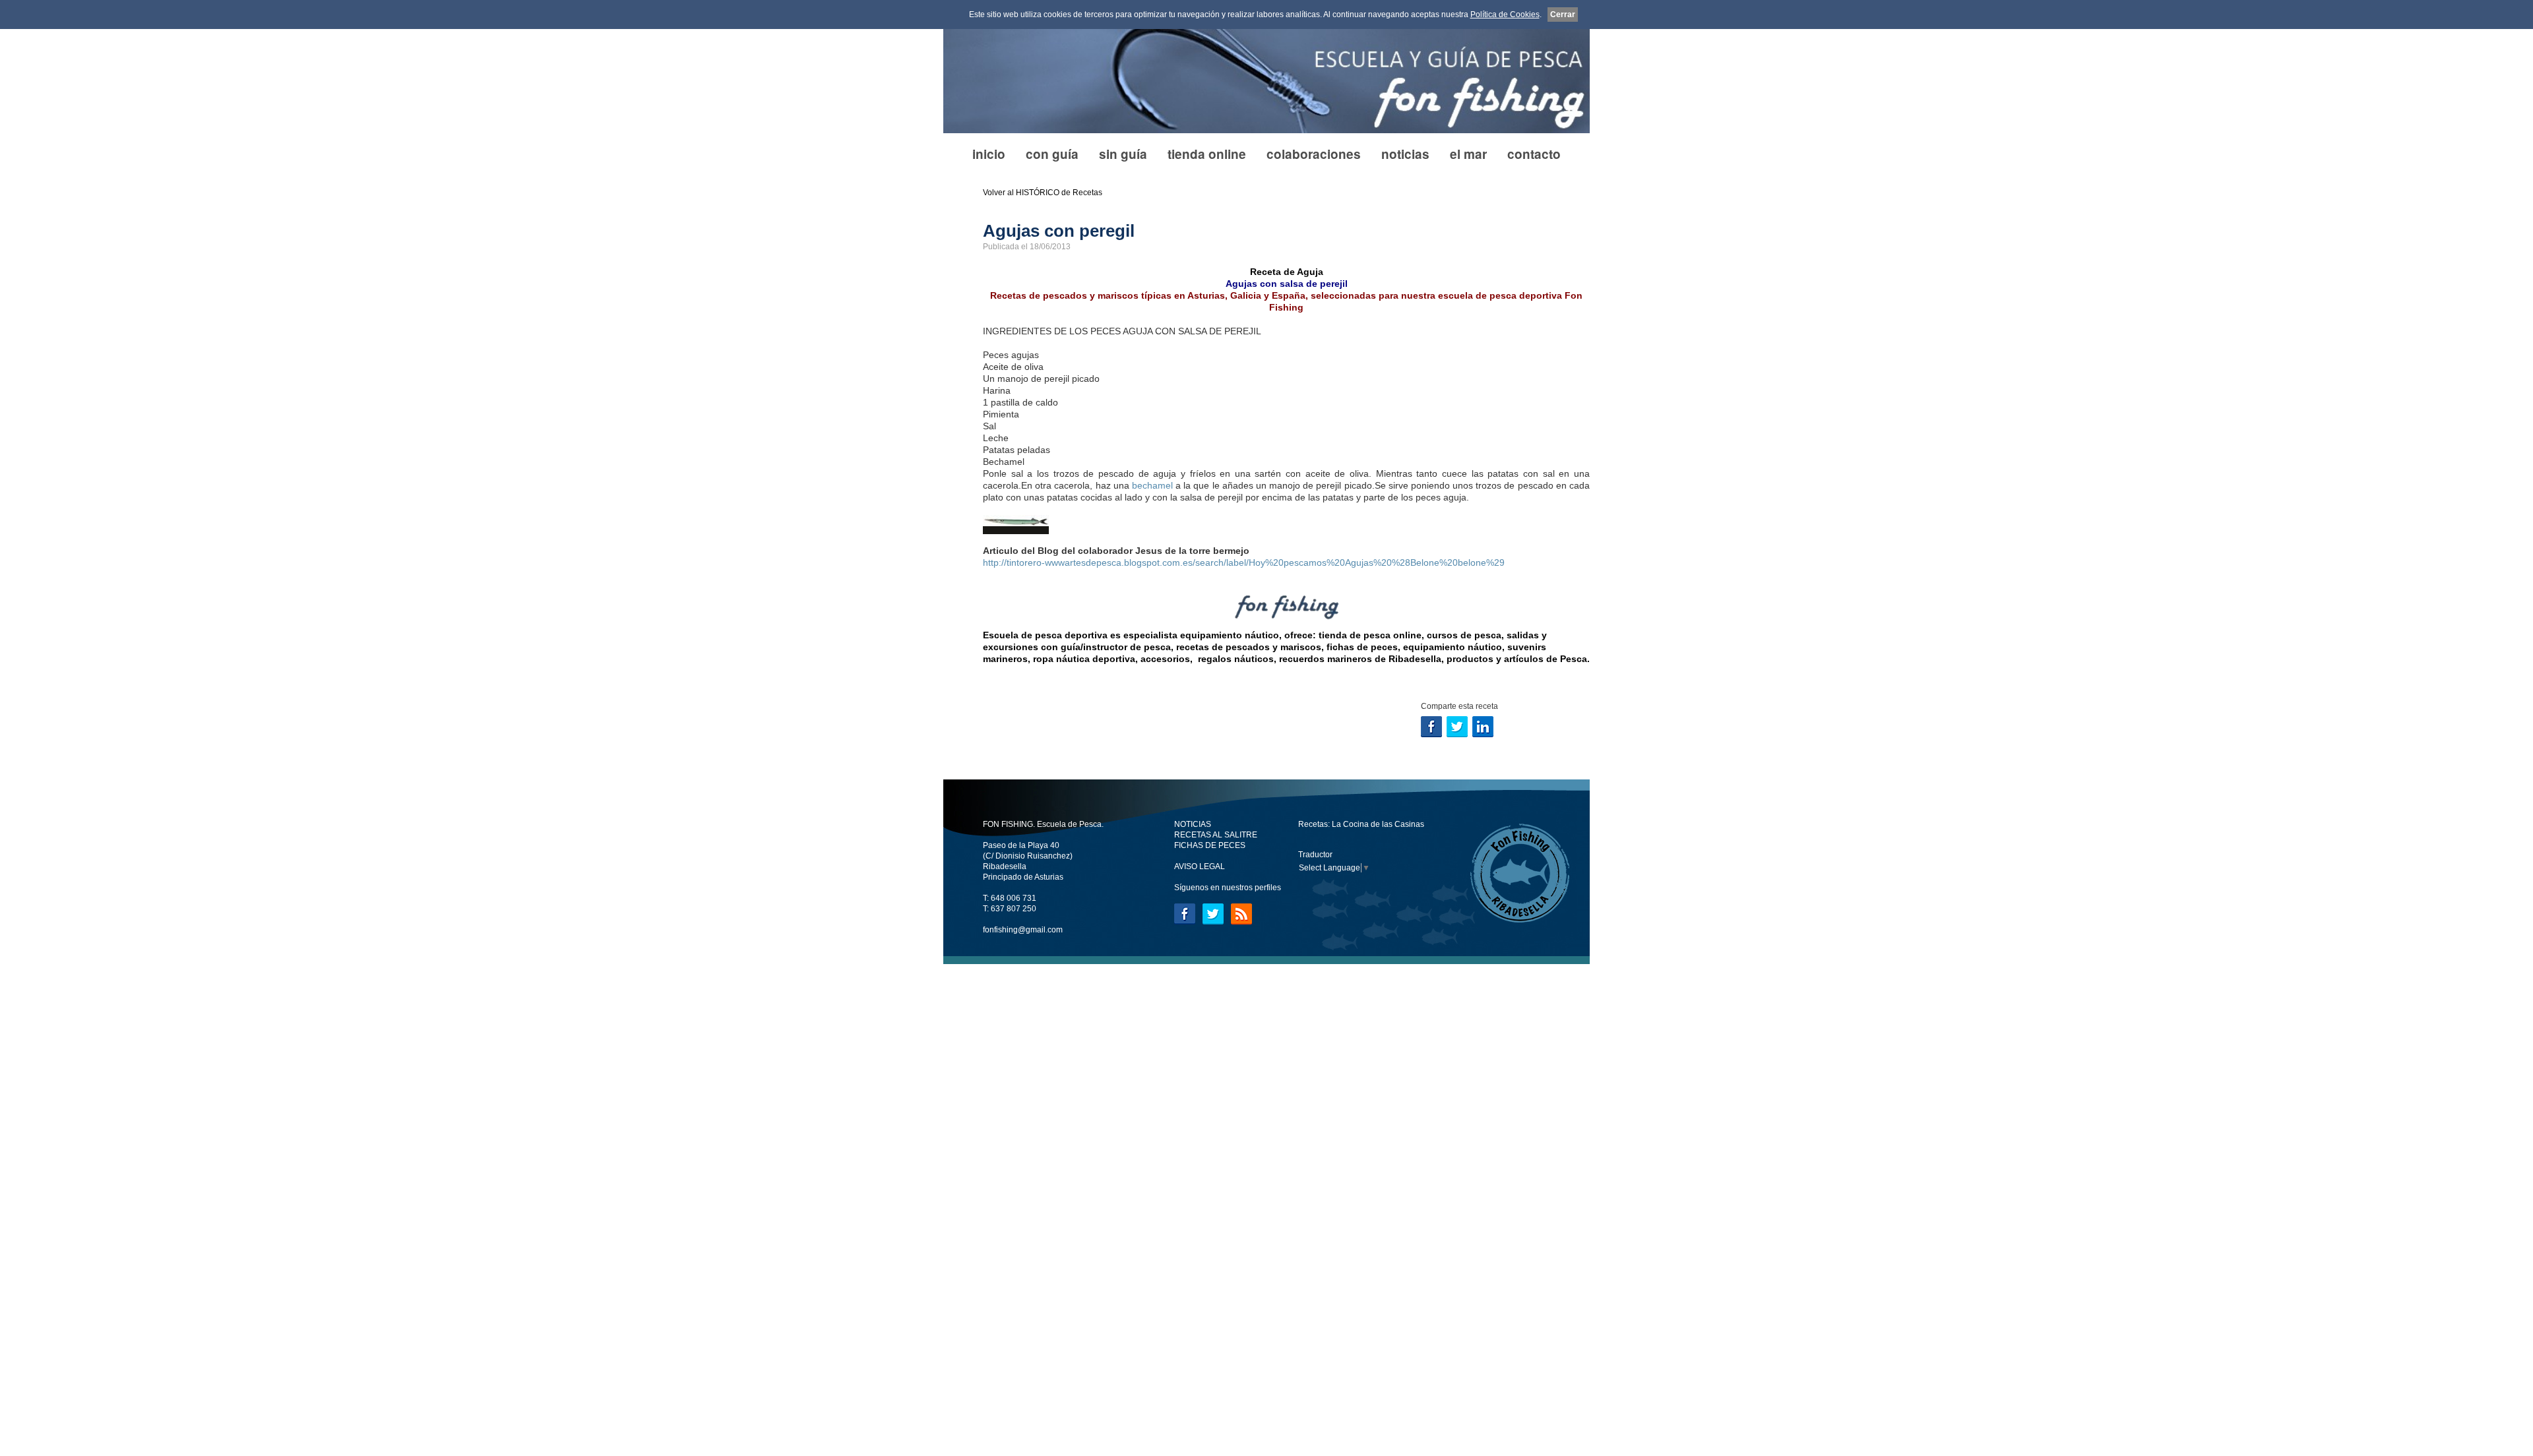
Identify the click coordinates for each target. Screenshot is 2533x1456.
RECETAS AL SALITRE (1216, 835)
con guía (1052, 154)
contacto (1534, 154)
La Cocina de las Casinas (1378, 824)
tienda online (1207, 154)
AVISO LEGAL (1200, 866)
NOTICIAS (1193, 824)
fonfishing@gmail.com (1023, 930)
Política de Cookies (1505, 15)
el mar (1468, 154)
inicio (989, 154)
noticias (1405, 154)
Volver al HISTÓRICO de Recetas (1043, 193)
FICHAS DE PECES (1210, 845)
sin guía (1123, 154)
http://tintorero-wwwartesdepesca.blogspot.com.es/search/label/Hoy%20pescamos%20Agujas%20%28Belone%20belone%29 (1244, 562)
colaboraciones (1314, 154)
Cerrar (1563, 15)
